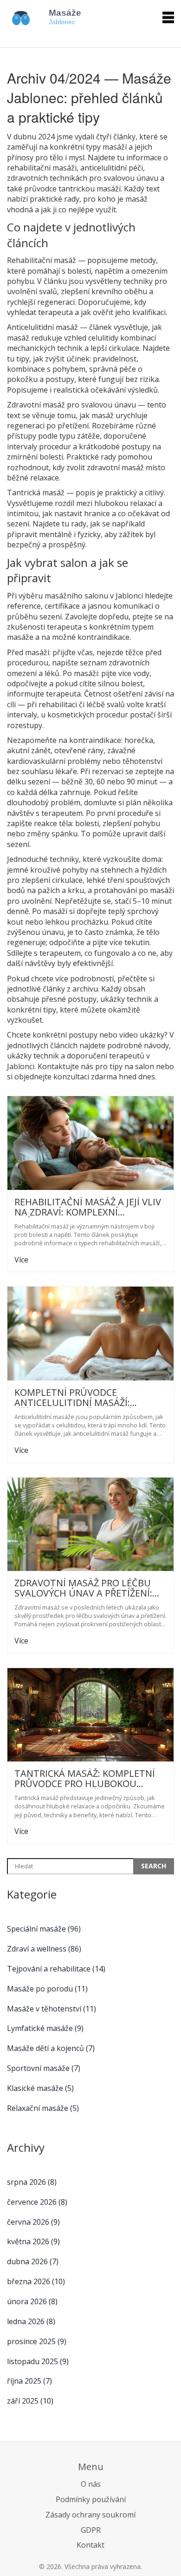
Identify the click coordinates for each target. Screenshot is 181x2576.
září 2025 (30, 2401)
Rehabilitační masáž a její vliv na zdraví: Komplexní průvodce (88, 1207)
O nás (91, 2484)
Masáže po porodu (47, 1989)
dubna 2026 (33, 2261)
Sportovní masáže (44, 2068)
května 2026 (33, 2241)
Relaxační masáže (43, 2108)
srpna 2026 (32, 2182)
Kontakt (90, 2545)
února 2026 (32, 2301)
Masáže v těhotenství (52, 2009)
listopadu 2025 (38, 2361)
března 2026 (36, 2281)
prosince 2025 (37, 2341)
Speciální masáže (44, 1929)
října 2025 (29, 2381)
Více (21, 1260)
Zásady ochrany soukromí (90, 2515)
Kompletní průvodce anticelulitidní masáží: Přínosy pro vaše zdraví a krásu (77, 1398)
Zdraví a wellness (44, 1949)
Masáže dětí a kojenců (51, 2048)
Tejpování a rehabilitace (56, 1969)
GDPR (91, 2530)
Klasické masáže (40, 2088)
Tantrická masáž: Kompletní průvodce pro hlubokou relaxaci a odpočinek (85, 1779)
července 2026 (37, 2202)
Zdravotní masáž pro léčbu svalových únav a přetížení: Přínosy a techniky (83, 1588)
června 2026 (33, 2222)
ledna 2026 (31, 2321)
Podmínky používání (91, 2499)
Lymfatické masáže (45, 2028)
